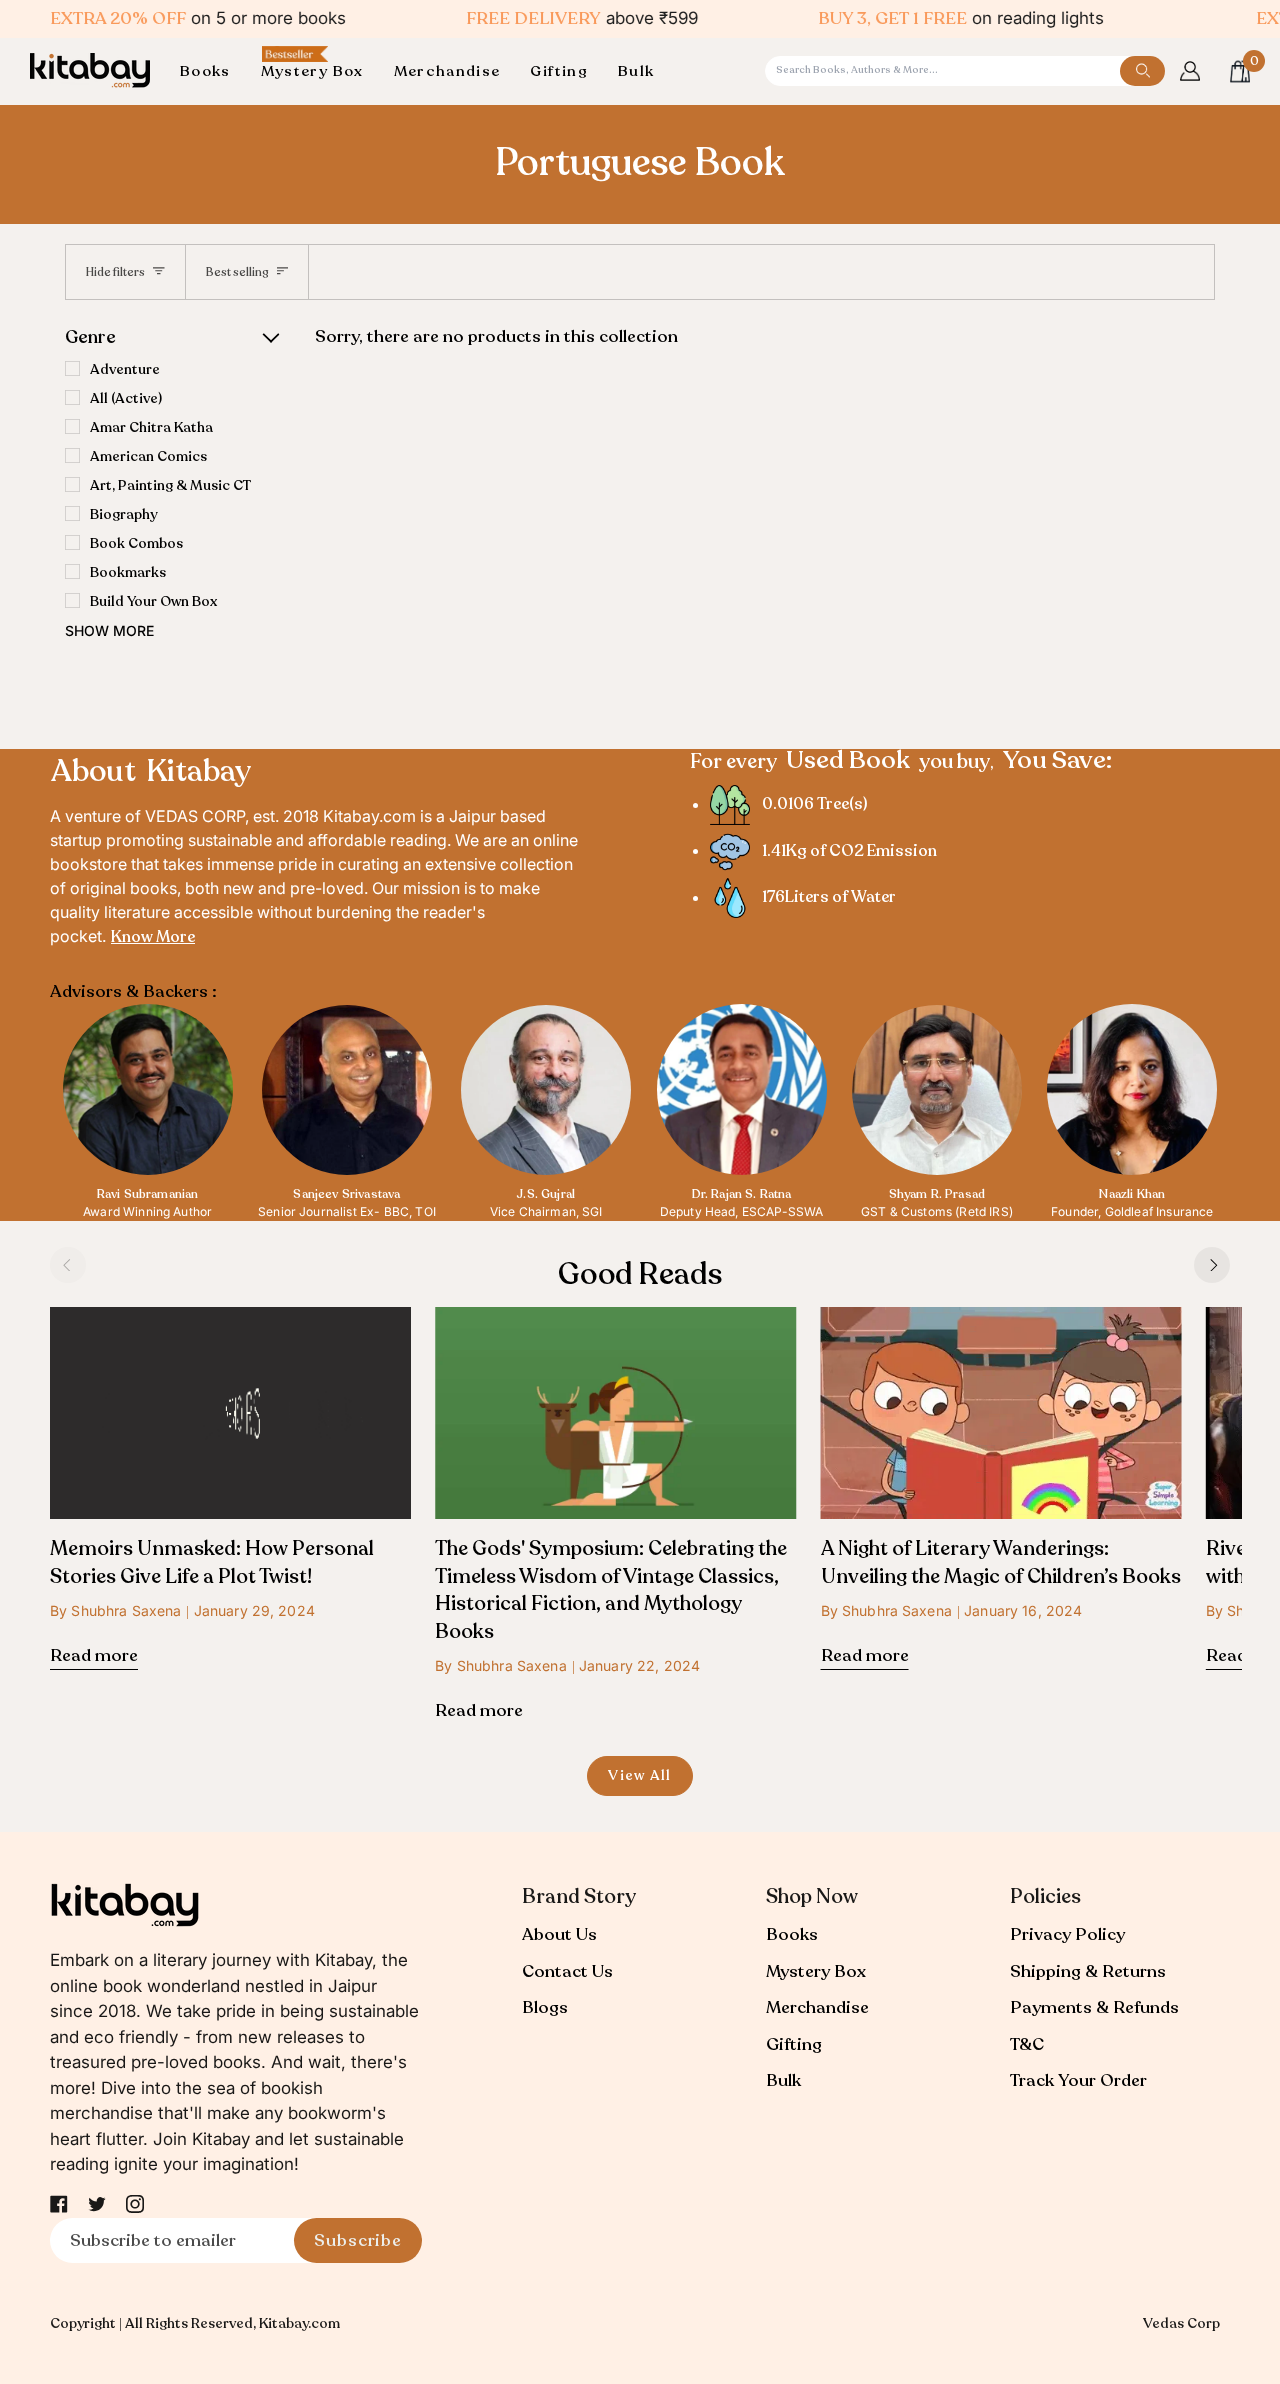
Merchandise (817, 2007)
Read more (94, 1655)
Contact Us (567, 1971)
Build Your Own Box (153, 601)
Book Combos (136, 543)
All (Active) (126, 398)
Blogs (545, 2007)
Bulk (783, 2080)
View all (639, 1775)
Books (792, 1934)
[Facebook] (59, 2204)
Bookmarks (128, 572)
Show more (109, 630)
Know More (153, 937)
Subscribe (358, 2240)
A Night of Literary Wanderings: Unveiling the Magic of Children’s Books (1001, 1562)
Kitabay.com (299, 2323)
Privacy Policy (1067, 1934)
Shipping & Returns (1088, 1971)
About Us (559, 1934)
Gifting (794, 2044)
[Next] (1212, 1265)
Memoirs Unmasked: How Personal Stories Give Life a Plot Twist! (212, 1562)
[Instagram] (135, 2204)
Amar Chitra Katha (151, 427)
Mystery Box (816, 1971)
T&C (1027, 2044)
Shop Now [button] (812, 1896)
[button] (213, 71)
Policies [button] (1045, 1896)
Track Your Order (1078, 2080)
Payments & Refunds (1094, 2007)
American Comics (148, 456)
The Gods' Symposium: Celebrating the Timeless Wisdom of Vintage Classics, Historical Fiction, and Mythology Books (611, 1590)
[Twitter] (97, 2204)
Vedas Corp (1181, 2323)
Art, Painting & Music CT (170, 485)
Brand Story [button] (579, 1896)
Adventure (125, 369)
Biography (123, 514)
